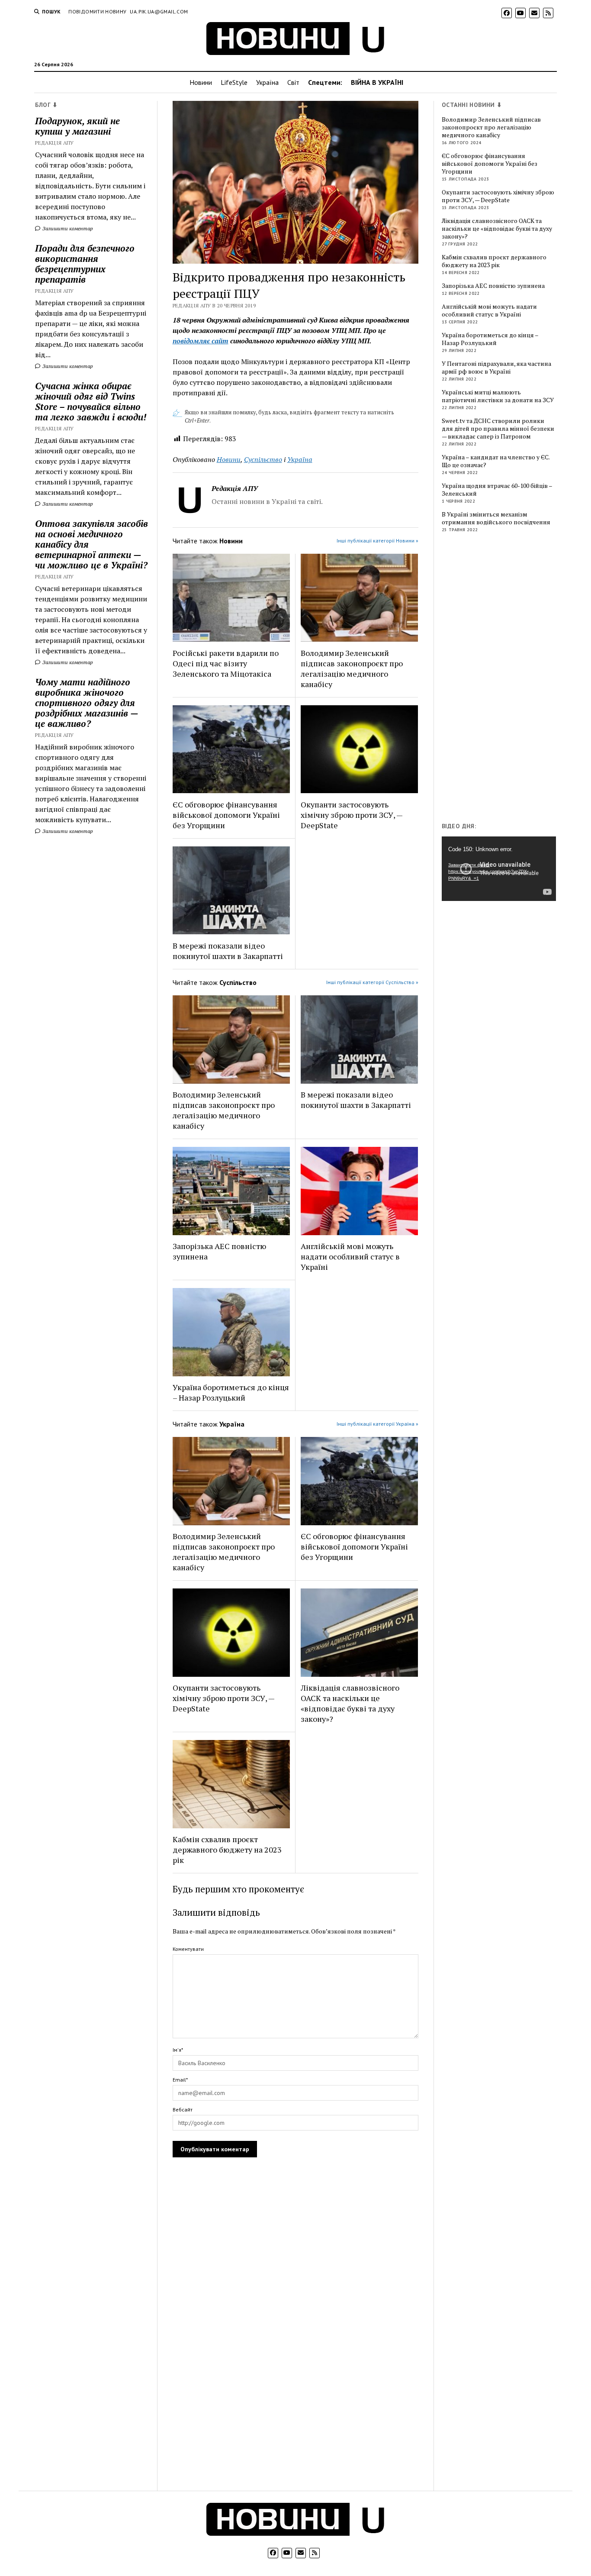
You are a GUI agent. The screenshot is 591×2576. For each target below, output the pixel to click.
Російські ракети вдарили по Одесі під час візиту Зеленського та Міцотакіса (226, 663)
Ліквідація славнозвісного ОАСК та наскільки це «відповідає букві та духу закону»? (350, 1703)
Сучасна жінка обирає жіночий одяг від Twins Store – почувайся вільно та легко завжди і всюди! (91, 401)
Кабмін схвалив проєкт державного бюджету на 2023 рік (227, 1850)
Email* (180, 2080)
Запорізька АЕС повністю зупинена (219, 1251)
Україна (267, 82)
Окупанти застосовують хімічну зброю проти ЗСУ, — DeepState (352, 815)
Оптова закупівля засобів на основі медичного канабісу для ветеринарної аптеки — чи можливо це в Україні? (92, 544)
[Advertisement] (507, 679)
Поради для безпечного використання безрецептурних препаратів (85, 264)
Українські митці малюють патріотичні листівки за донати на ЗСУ (498, 396)
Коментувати (188, 1949)
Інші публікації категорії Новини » (377, 541)
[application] (499, 868)
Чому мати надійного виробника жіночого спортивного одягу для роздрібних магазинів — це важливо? (87, 703)
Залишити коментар (67, 228)
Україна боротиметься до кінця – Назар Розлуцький (231, 1392)
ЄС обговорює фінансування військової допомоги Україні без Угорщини (226, 815)
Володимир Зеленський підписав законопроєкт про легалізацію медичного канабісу (352, 668)
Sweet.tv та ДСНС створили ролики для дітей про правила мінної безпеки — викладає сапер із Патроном (498, 429)
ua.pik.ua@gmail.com (159, 11)
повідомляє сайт (201, 341)
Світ (293, 82)
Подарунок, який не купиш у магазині (77, 126)
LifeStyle (234, 82)
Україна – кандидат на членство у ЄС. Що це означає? (496, 461)
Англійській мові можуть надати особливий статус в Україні (350, 1256)
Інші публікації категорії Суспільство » (372, 982)
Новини (201, 82)
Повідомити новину (97, 11)
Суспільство (263, 459)
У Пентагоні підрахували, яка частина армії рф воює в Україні (496, 368)
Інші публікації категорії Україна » (377, 1424)
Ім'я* (178, 2050)
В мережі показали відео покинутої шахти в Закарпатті (228, 951)
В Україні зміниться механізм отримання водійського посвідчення (496, 518)
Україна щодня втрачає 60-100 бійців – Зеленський (497, 490)
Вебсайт (183, 2110)
